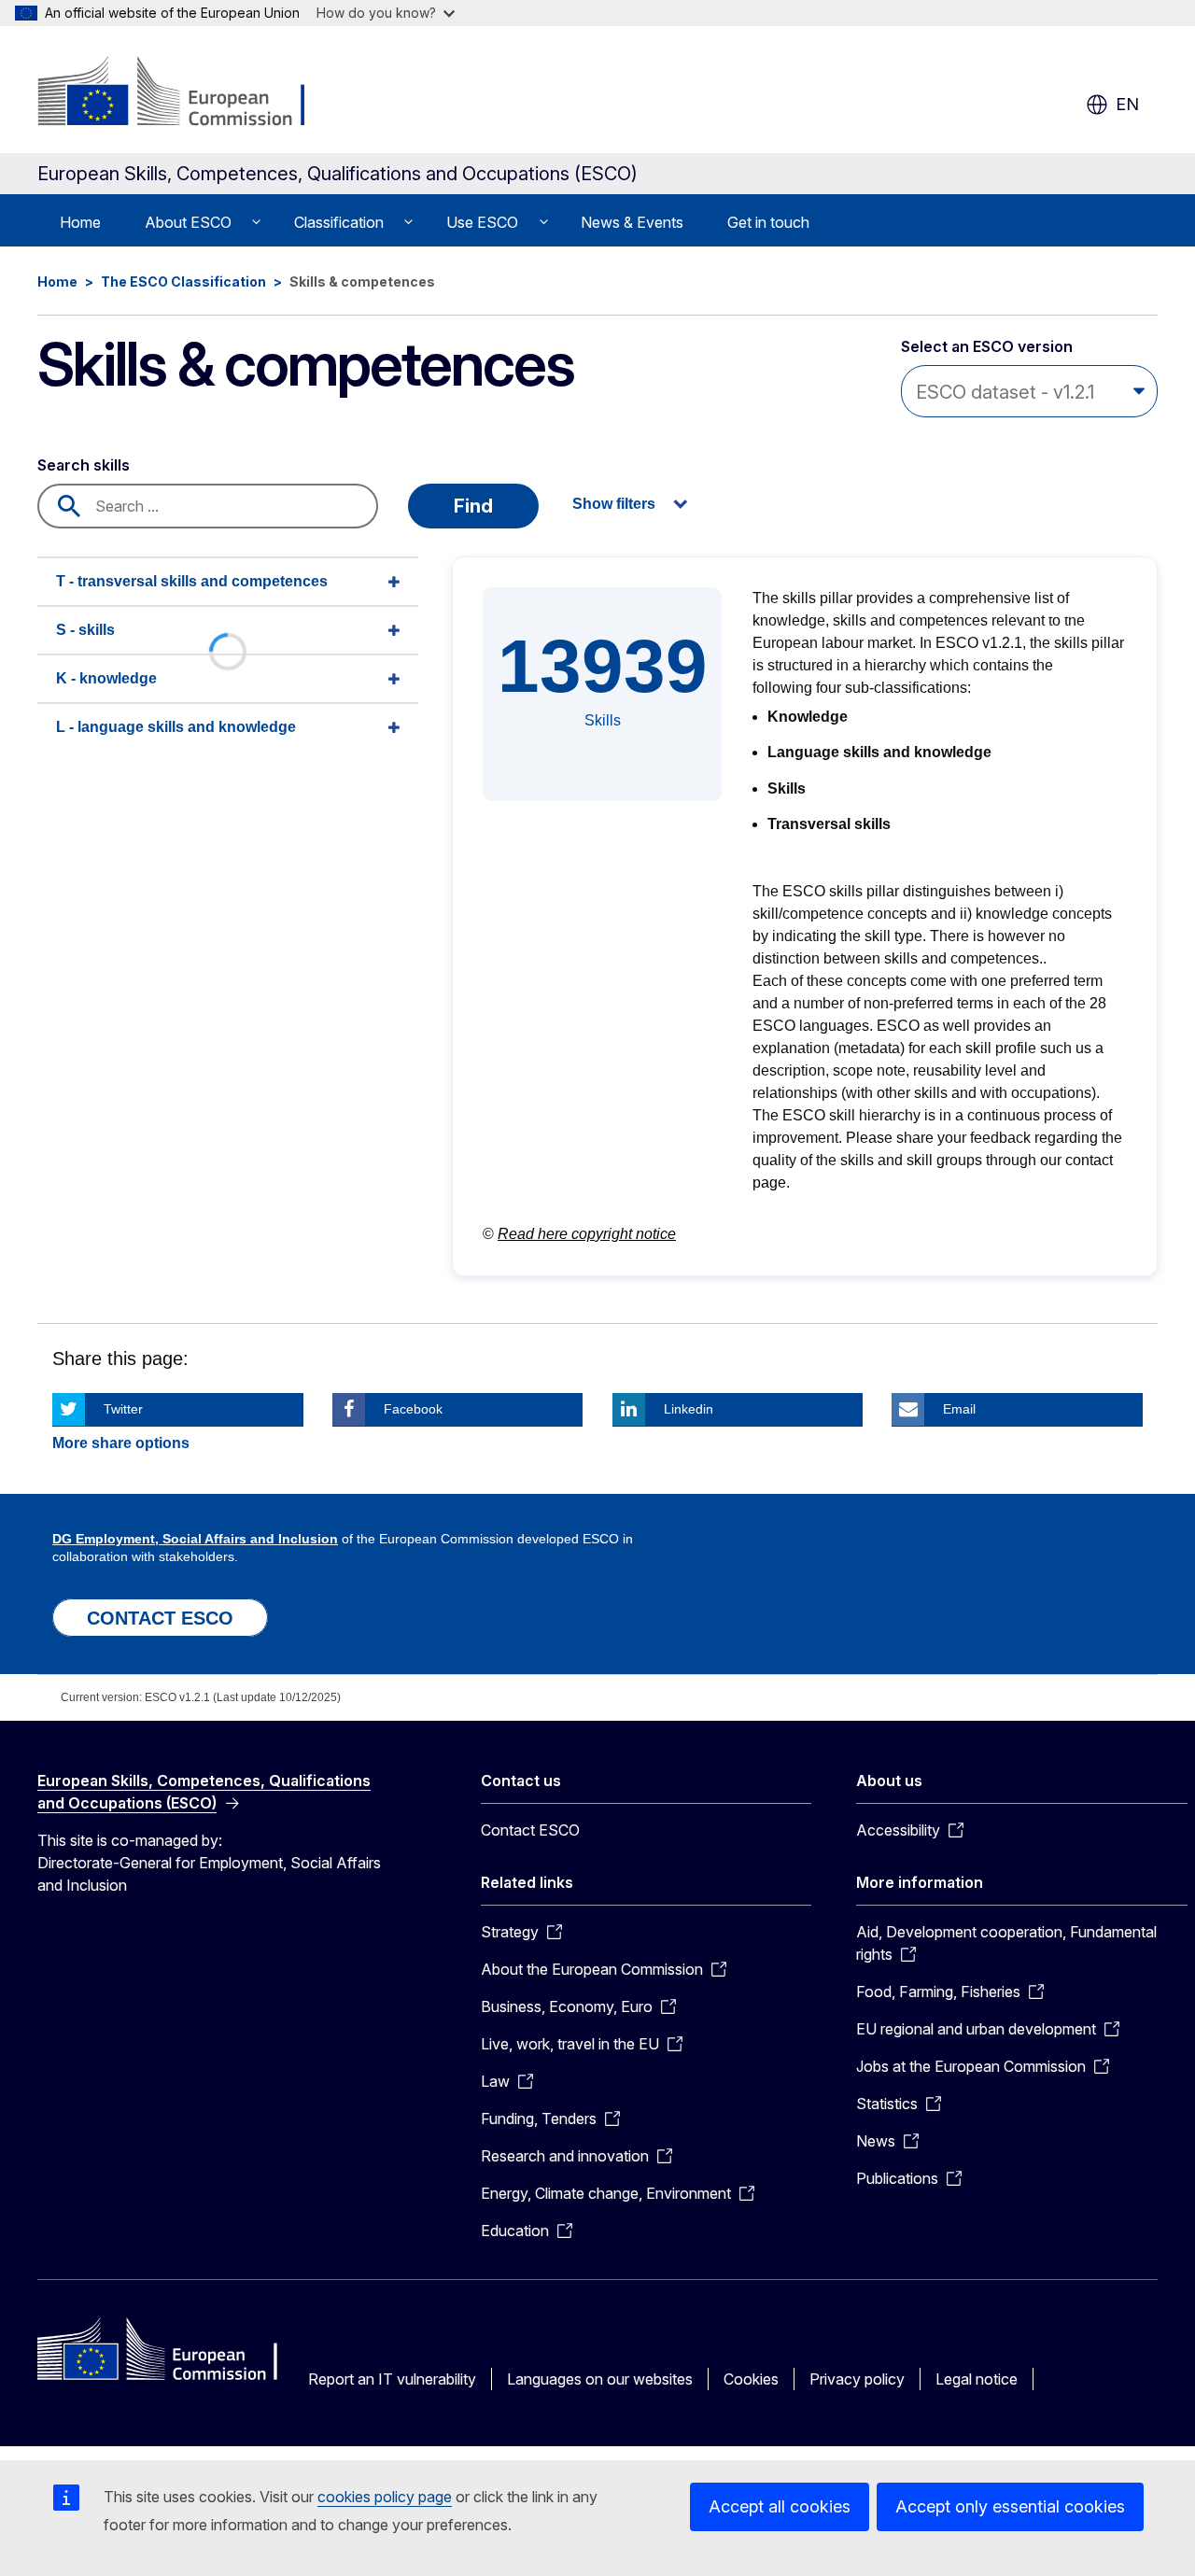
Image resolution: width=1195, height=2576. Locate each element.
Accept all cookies (780, 2506)
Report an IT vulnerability (392, 2379)
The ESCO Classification (183, 282)
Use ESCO (482, 222)
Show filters (614, 504)
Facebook (413, 1409)
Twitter (123, 1409)
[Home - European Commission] (188, 93)
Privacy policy (857, 2379)
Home (80, 222)
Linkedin (689, 1409)
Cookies (751, 2379)
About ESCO (188, 222)
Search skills (84, 465)
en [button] (1127, 104)
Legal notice (977, 2379)
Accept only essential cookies (1010, 2506)
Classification (339, 222)
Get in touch (768, 222)
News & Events (632, 222)
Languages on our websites (600, 2379)
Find (473, 506)
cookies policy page (385, 2497)
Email (959, 1409)
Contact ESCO (530, 1830)
